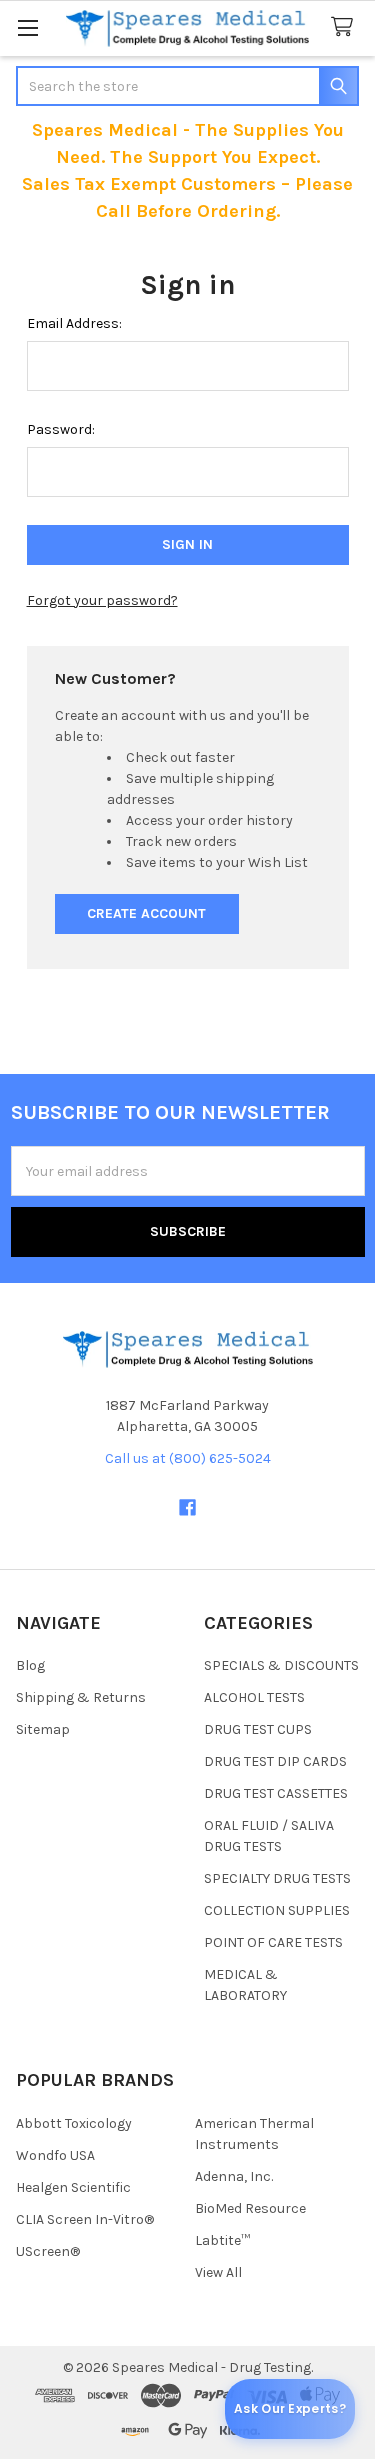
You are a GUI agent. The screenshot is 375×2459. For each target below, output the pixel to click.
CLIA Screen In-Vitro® (85, 2219)
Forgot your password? (102, 600)
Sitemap (43, 1729)
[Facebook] (187, 1507)
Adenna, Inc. (234, 2176)
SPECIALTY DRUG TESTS (277, 1878)
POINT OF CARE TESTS (273, 1942)
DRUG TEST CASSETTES (276, 1793)
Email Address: (74, 323)
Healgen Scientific (73, 2187)
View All (218, 2272)
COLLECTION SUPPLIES (277, 1910)
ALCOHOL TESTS (254, 1697)
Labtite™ (222, 2240)
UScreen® (48, 2251)
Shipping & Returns (81, 1697)
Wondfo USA (55, 2155)
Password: (61, 429)
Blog (30, 1665)
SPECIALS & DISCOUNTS (281, 1665)
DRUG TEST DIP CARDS (275, 1761)
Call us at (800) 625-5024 (188, 1458)
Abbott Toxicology (74, 2123)
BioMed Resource (250, 2208)
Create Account (146, 913)
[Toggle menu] (27, 27)
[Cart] (346, 27)
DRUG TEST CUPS (258, 1729)
